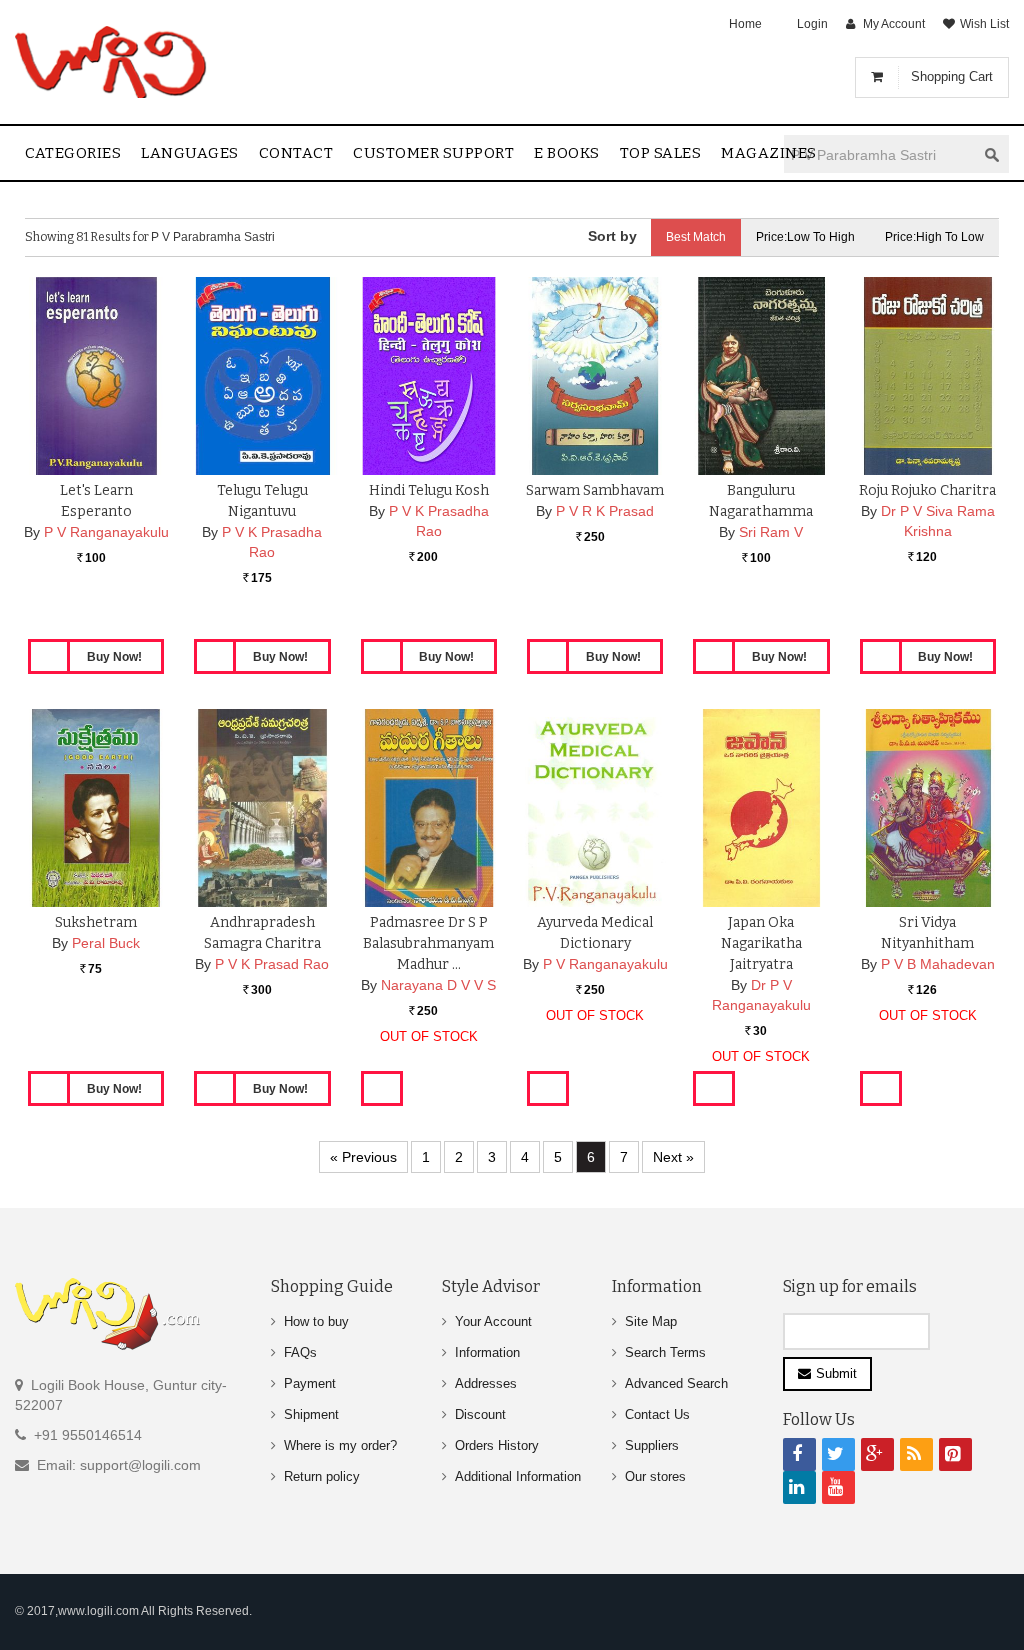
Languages (190, 153)
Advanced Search (676, 1383)
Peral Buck (106, 943)
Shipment (311, 1414)
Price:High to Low (934, 237)
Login (812, 24)
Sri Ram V (771, 532)
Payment (310, 1383)
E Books (567, 153)
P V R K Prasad (605, 511)
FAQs (300, 1352)
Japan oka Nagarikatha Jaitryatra (761, 943)
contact (296, 153)
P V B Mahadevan (938, 964)
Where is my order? (340, 1445)
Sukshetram (96, 922)
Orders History (497, 1445)
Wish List (984, 24)
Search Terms (665, 1352)
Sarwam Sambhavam (595, 490)
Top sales (661, 153)
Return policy (322, 1476)
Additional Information (518, 1476)
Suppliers (652, 1445)
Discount (480, 1414)
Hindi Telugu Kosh (429, 490)
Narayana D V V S (438, 985)
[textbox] (880, 154)
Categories (73, 153)
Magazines (769, 153)
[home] (112, 62)
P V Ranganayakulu (106, 532)
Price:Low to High (805, 237)
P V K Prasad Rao (272, 964)
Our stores (655, 1476)
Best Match (696, 237)
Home (745, 24)
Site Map (651, 1321)
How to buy (316, 1321)
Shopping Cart (952, 76)
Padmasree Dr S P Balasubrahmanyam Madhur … (428, 943)
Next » (673, 1157)
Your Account (493, 1321)
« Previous (363, 1157)
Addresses (486, 1383)
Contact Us (657, 1414)
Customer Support (433, 153)
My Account (894, 24)
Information (487, 1352)
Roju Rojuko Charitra (927, 490)
